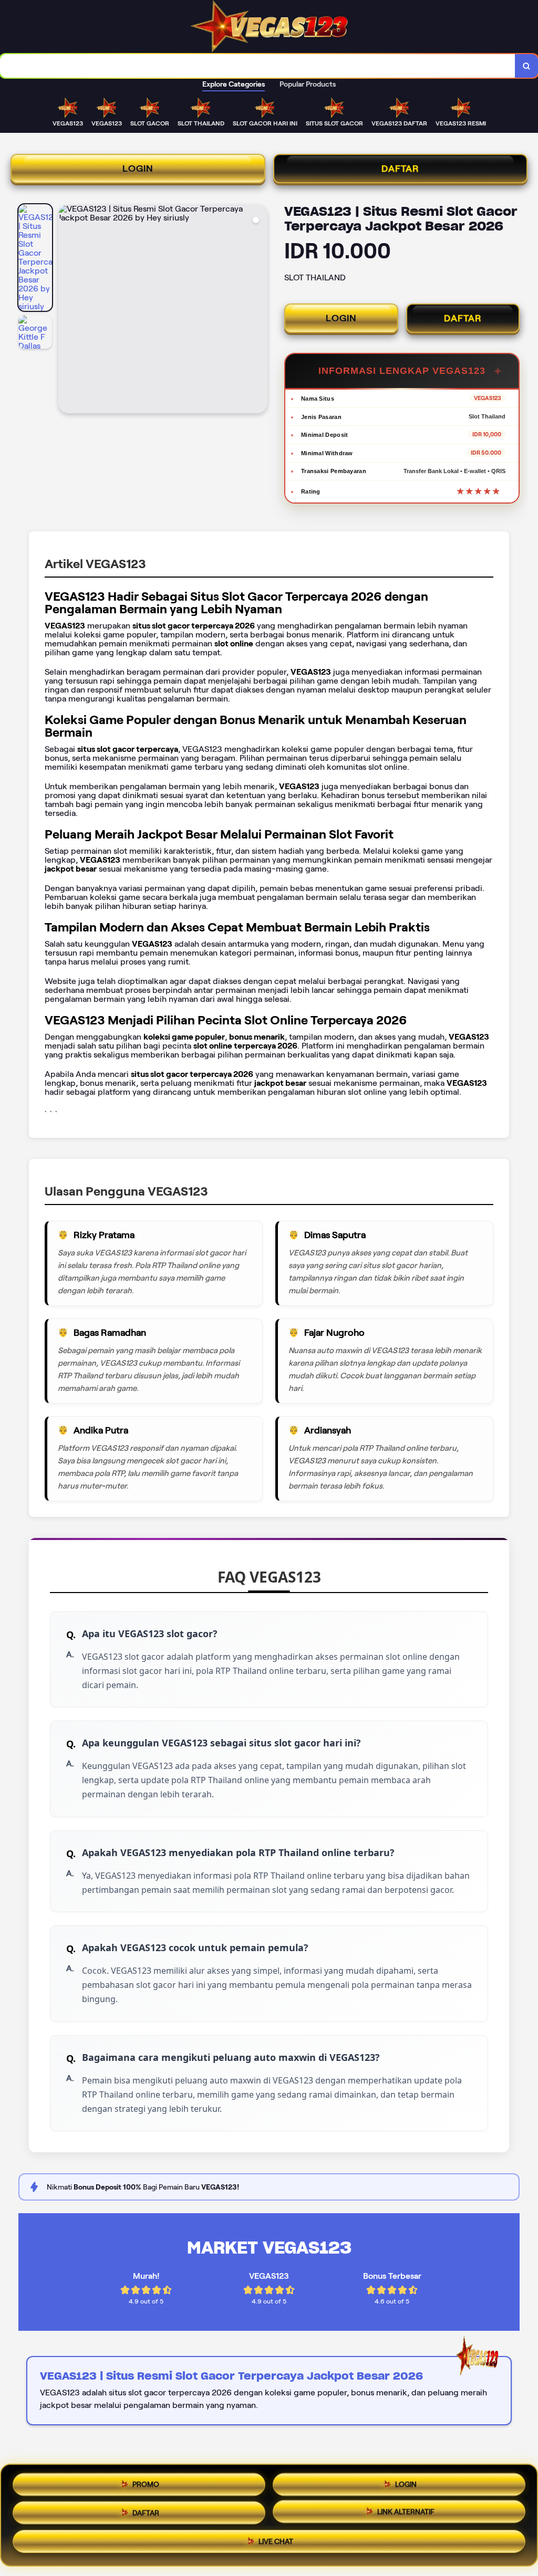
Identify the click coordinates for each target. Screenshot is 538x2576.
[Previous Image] (67, 310)
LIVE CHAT (276, 2543)
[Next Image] (259, 310)
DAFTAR (400, 169)
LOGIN (138, 169)
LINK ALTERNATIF (406, 2511)
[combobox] (258, 66)
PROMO (146, 2481)
